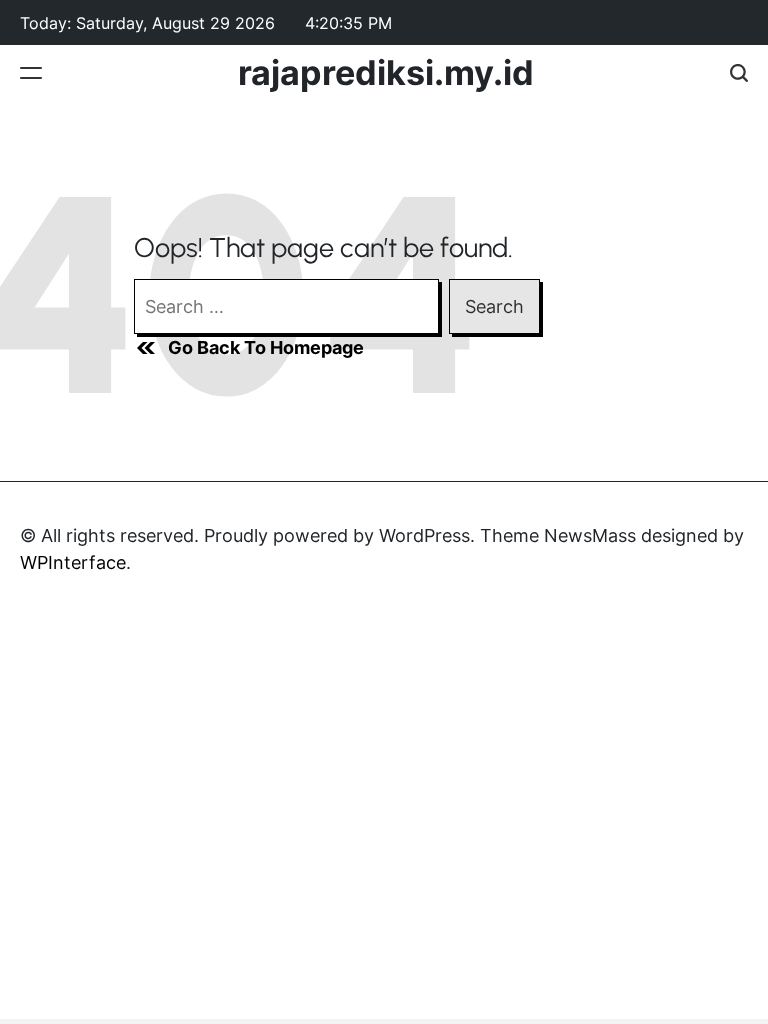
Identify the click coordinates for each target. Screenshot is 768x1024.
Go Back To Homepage (266, 347)
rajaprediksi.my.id (386, 73)
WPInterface (73, 562)
